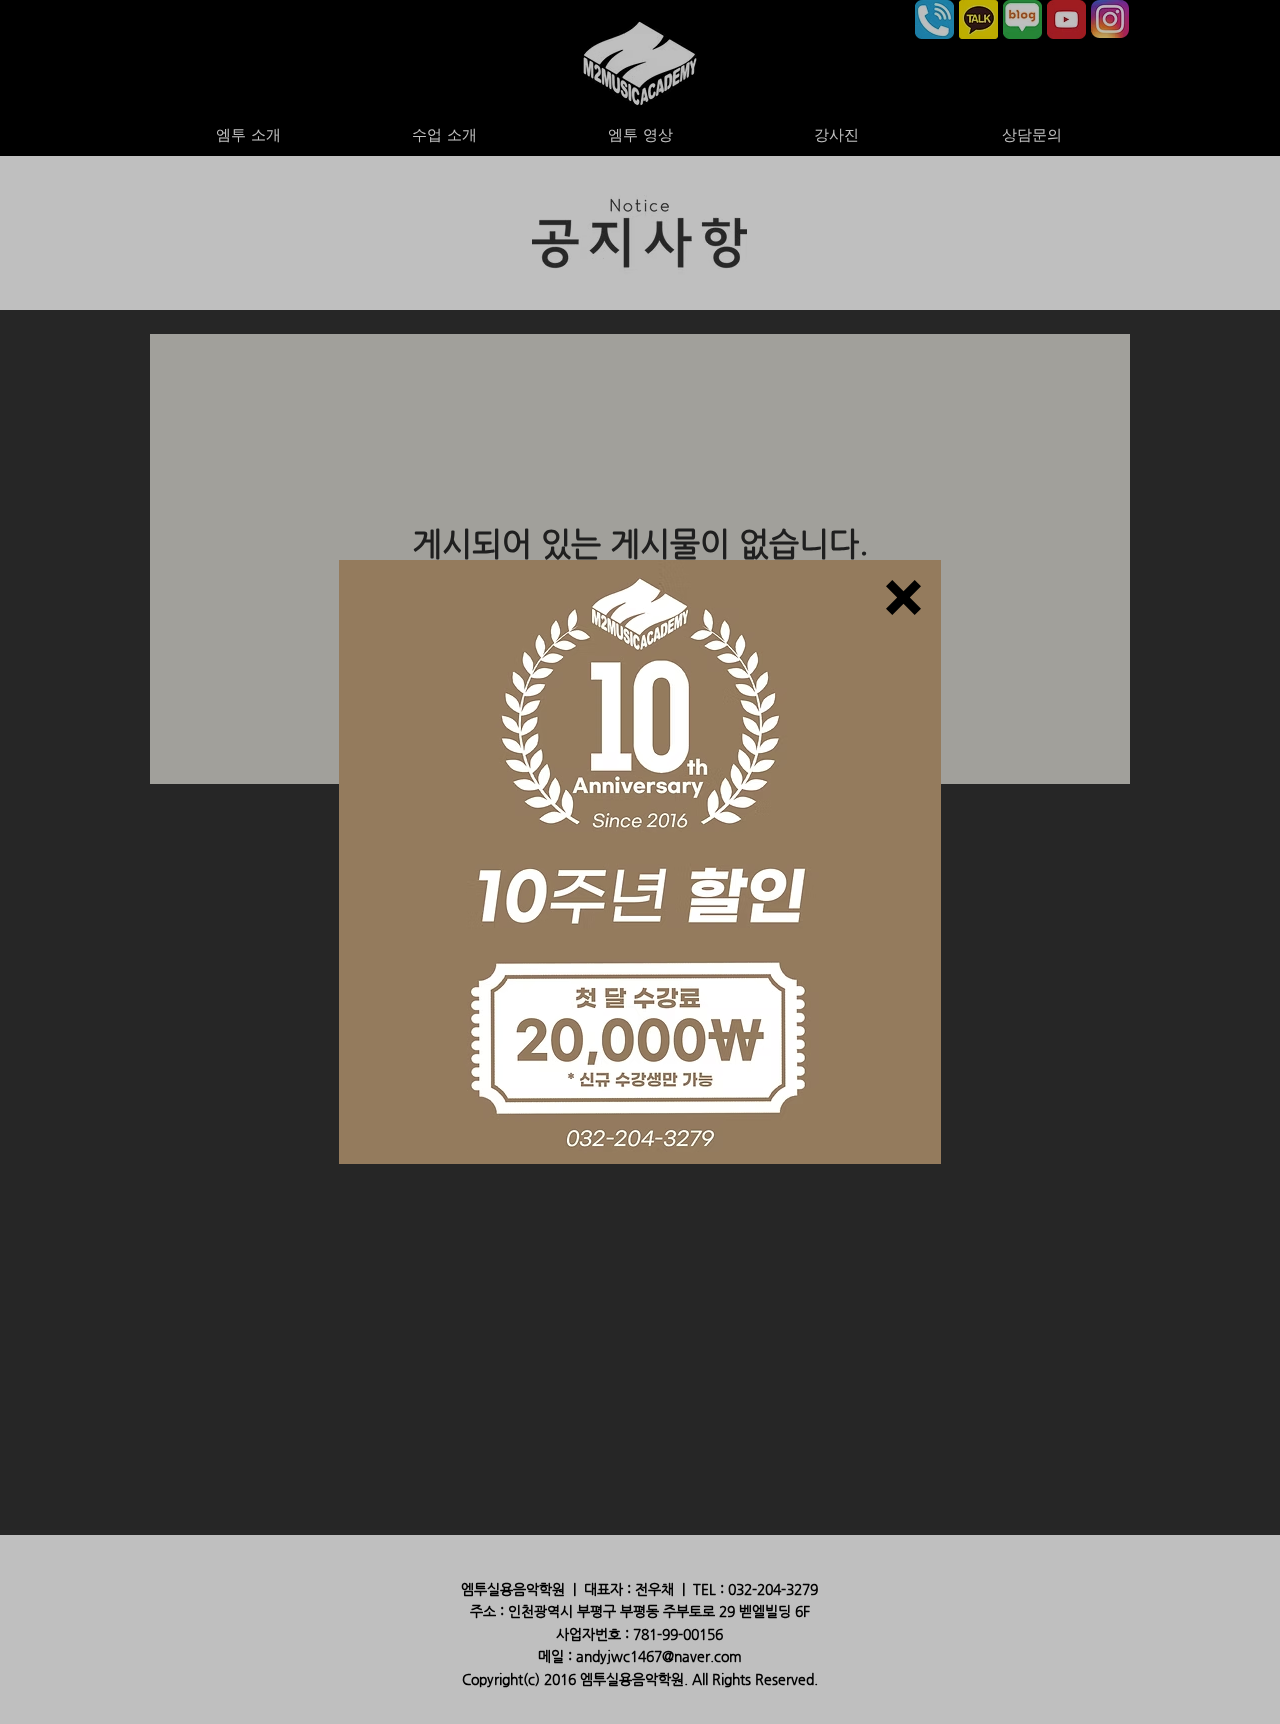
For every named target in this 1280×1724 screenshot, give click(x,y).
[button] (903, 597)
